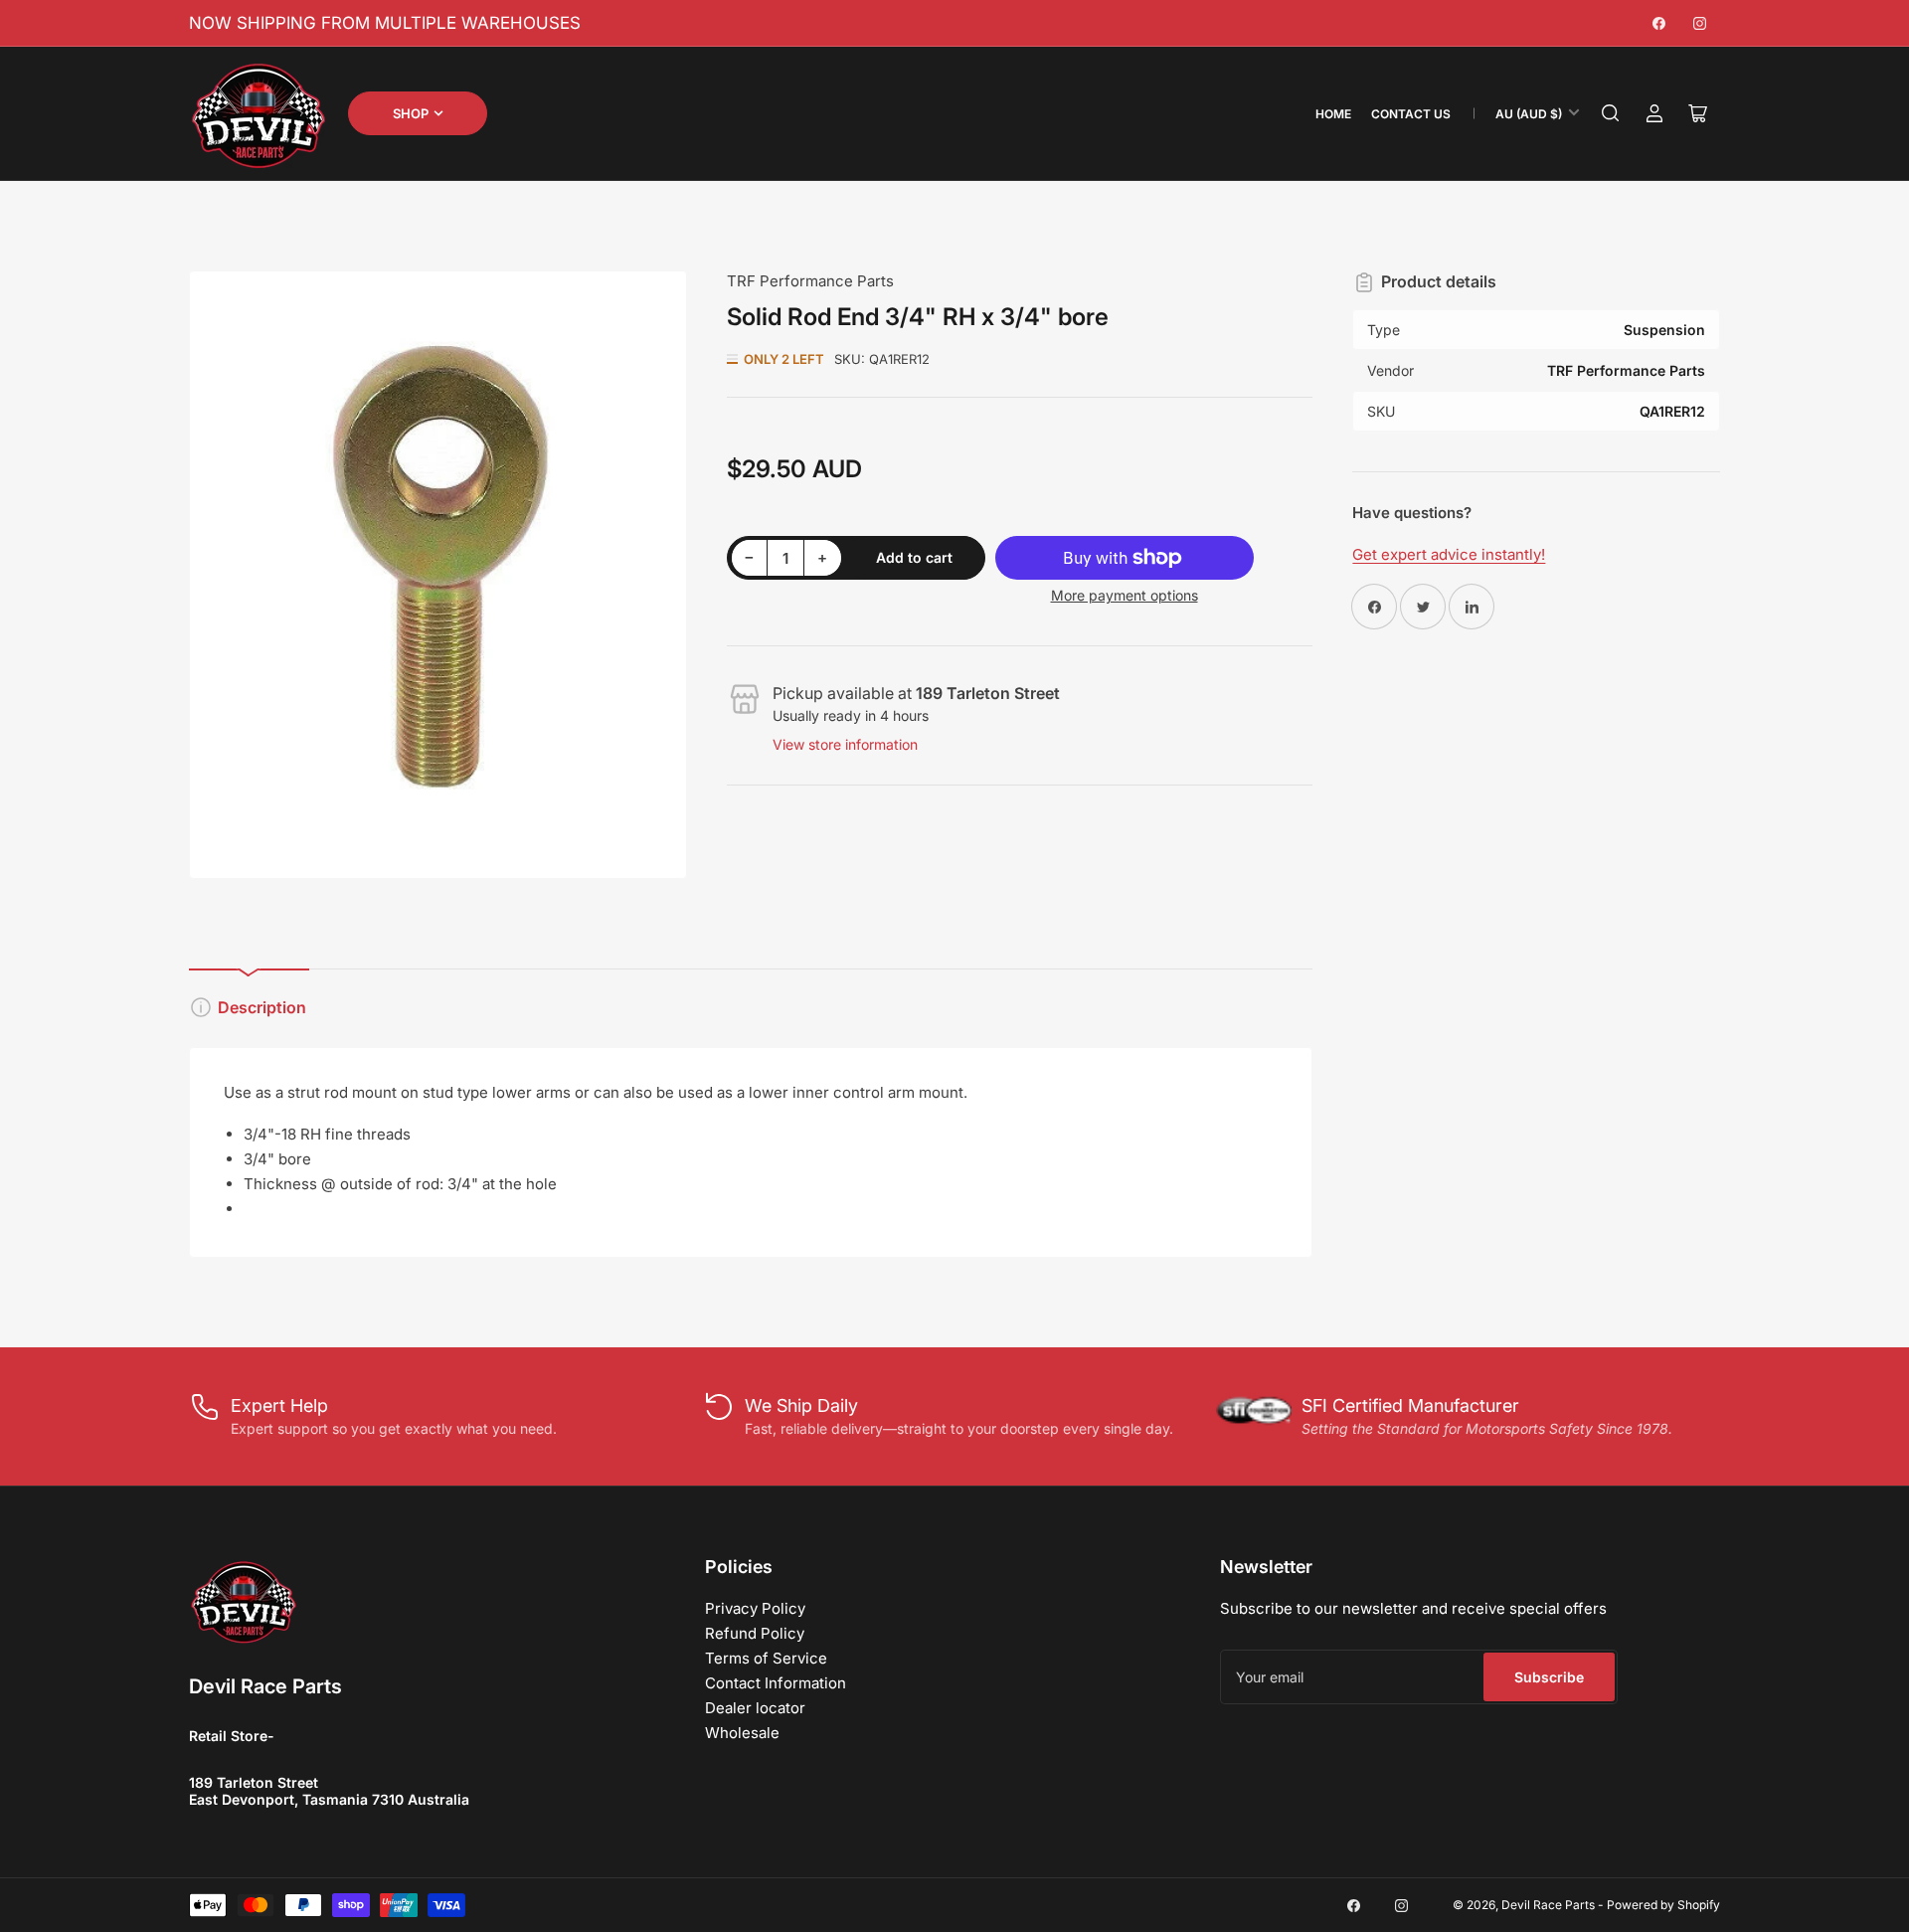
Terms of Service (766, 1658)
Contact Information (776, 1683)
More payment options (1125, 595)
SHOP (411, 113)
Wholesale (742, 1733)
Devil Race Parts (1548, 1905)
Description (262, 1007)
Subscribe (1549, 1677)
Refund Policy (755, 1633)
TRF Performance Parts (810, 281)
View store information (845, 744)
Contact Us (1411, 114)
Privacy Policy (755, 1608)
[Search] (1611, 113)
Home (1333, 114)
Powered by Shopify (1663, 1905)
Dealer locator (755, 1708)
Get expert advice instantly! (1449, 554)
